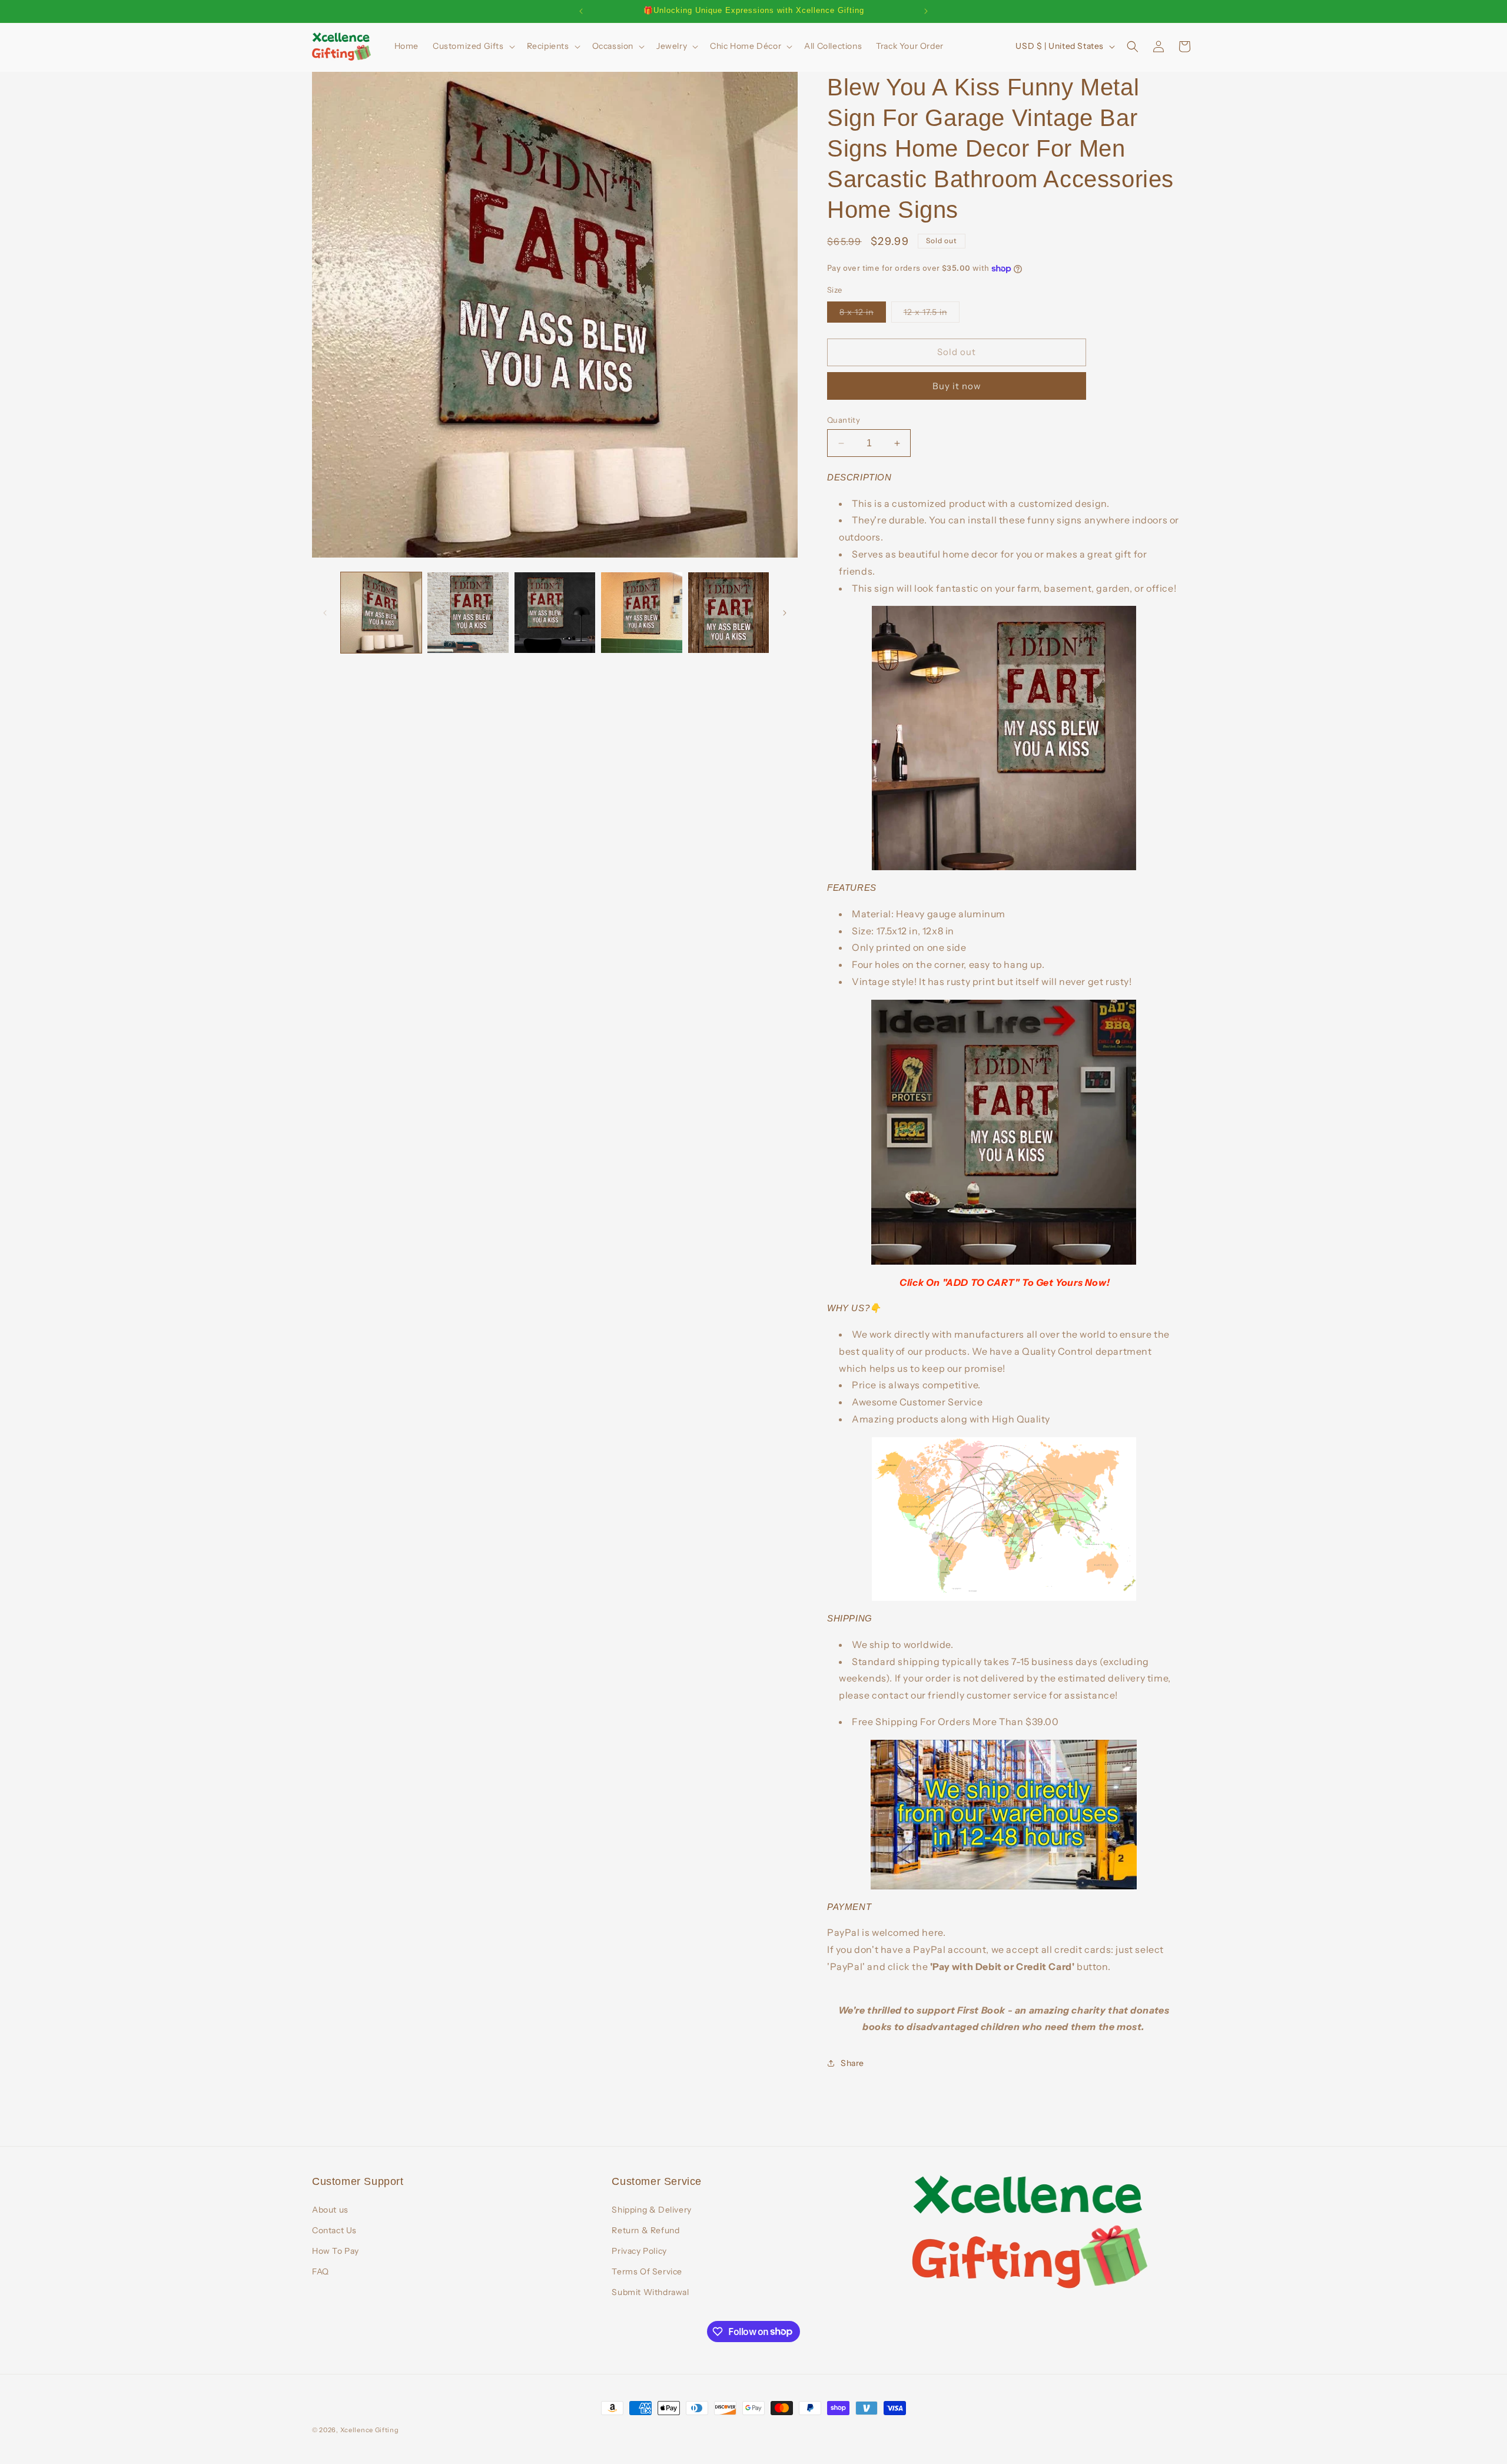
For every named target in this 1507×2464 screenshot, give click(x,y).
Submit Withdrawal (650, 2292)
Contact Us (334, 2230)
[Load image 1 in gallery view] (381, 613)
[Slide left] (325, 613)
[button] (473, 46)
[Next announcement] (926, 11)
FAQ (321, 2271)
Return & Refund (645, 2230)
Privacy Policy (639, 2251)
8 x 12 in (863, 314)
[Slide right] (785, 613)
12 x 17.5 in (932, 314)
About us (330, 2210)
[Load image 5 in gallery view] (728, 613)
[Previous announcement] (581, 11)
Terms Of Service (647, 2271)
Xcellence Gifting (370, 2430)
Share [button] (852, 2063)
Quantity (844, 420)
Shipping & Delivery (651, 2210)
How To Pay (336, 2251)
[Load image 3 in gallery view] (555, 613)
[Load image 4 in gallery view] (641, 613)
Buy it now (957, 386)
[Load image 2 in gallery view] (468, 613)
